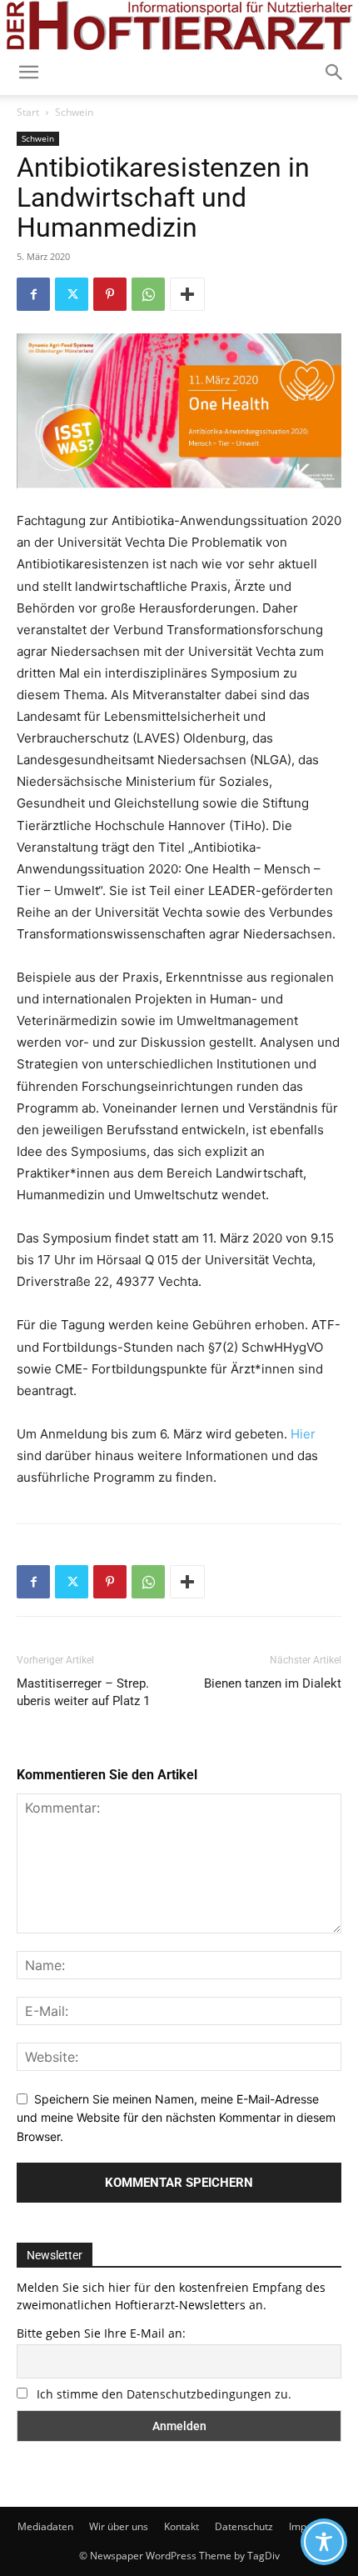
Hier (303, 1434)
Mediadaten (45, 2526)
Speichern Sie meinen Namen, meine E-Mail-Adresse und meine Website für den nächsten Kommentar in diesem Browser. (176, 2118)
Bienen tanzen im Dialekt (273, 1683)
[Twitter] (72, 294)
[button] (335, 73)
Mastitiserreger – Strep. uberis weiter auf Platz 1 (83, 1692)
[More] (187, 294)
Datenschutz (244, 2526)
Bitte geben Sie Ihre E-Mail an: (101, 2333)
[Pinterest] (110, 294)
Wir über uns (119, 2526)
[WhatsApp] (148, 294)
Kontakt (181, 2526)
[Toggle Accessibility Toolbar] (324, 2542)
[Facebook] (33, 294)
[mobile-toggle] (28, 73)
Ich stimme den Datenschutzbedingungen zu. (164, 2394)
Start (28, 112)
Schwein (74, 112)
